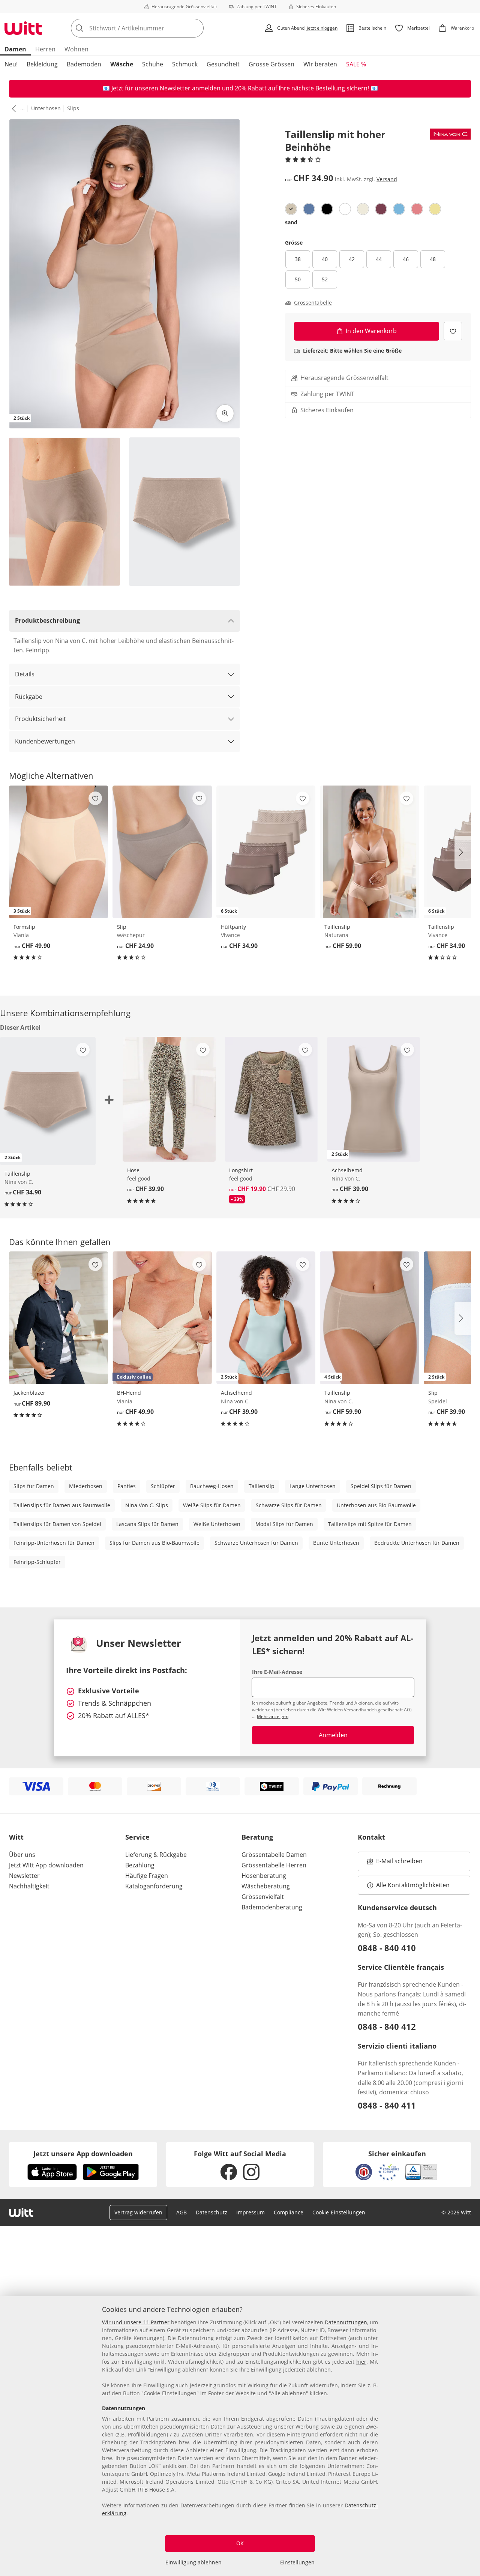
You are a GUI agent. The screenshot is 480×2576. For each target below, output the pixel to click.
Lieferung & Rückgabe (156, 1855)
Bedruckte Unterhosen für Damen (417, 1543)
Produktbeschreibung (47, 620)
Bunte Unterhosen (336, 1543)
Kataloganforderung (154, 1886)
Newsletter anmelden (190, 88)
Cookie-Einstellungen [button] (339, 2212)
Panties (127, 1486)
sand (291, 222)
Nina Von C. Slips (147, 1505)
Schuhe (153, 64)
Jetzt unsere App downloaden (83, 2154)
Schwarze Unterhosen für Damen (256, 1543)
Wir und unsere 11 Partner (136, 2322)
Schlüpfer (163, 1486)
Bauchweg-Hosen (212, 1486)
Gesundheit (223, 64)
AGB (181, 2212)
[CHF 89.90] (58, 1318)
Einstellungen (297, 2562)
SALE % (356, 64)
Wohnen (76, 49)
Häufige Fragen (147, 1876)
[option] (291, 209)
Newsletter (24, 1876)
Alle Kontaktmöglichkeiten (413, 1885)
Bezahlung (140, 1865)
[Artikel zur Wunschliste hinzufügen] (453, 331)
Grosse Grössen (271, 64)
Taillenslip (262, 1486)
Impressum (250, 2212)
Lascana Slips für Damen (147, 1524)
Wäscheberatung (266, 1886)
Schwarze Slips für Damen (289, 1505)
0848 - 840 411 (387, 2105)
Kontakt (371, 1837)
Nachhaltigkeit (29, 1886)
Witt (16, 1837)
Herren (45, 49)
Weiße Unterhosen (217, 1524)
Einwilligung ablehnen (193, 2562)
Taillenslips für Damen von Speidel (57, 1524)
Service (137, 1837)
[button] (12, 108)
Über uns (22, 1855)
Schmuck (185, 64)
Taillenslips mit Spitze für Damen (370, 1524)
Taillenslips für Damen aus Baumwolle (62, 1505)
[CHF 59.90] (369, 852)
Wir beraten (320, 64)
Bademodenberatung (272, 1907)
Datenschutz (211, 2212)
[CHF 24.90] (162, 852)
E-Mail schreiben (395, 1863)
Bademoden (84, 64)
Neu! (11, 64)
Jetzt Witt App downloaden (46, 1865)
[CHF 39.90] (169, 1099)
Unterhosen (46, 108)
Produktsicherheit (40, 719)
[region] (240, 2436)
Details (25, 674)
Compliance (289, 2212)
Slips (73, 108)
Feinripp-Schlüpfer (37, 1562)
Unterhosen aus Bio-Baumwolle (376, 1505)
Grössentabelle (313, 303)
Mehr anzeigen (273, 1716)
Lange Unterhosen (313, 1486)
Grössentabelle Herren (274, 1865)
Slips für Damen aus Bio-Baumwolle (154, 1543)
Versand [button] (387, 179)
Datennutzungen (346, 2322)
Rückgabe (29, 697)
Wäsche (122, 64)
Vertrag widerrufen (138, 2212)
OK (240, 2543)
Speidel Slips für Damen (381, 1486)
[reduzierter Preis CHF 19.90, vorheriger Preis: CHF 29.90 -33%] (271, 1099)
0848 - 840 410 (387, 1948)
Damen (15, 49)
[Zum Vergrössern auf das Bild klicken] (225, 413)
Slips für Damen (34, 1486)
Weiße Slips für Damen (212, 1505)
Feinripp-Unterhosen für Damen (54, 1543)
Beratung (257, 1837)
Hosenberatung (264, 1876)
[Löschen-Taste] (196, 28)
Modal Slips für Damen (284, 1524)
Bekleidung (42, 64)
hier (361, 2362)
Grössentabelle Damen (274, 1855)
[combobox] (154, 28)
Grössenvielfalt (263, 1897)
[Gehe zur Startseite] (23, 28)
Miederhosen (86, 1486)
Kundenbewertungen (45, 741)
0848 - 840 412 (387, 2026)
